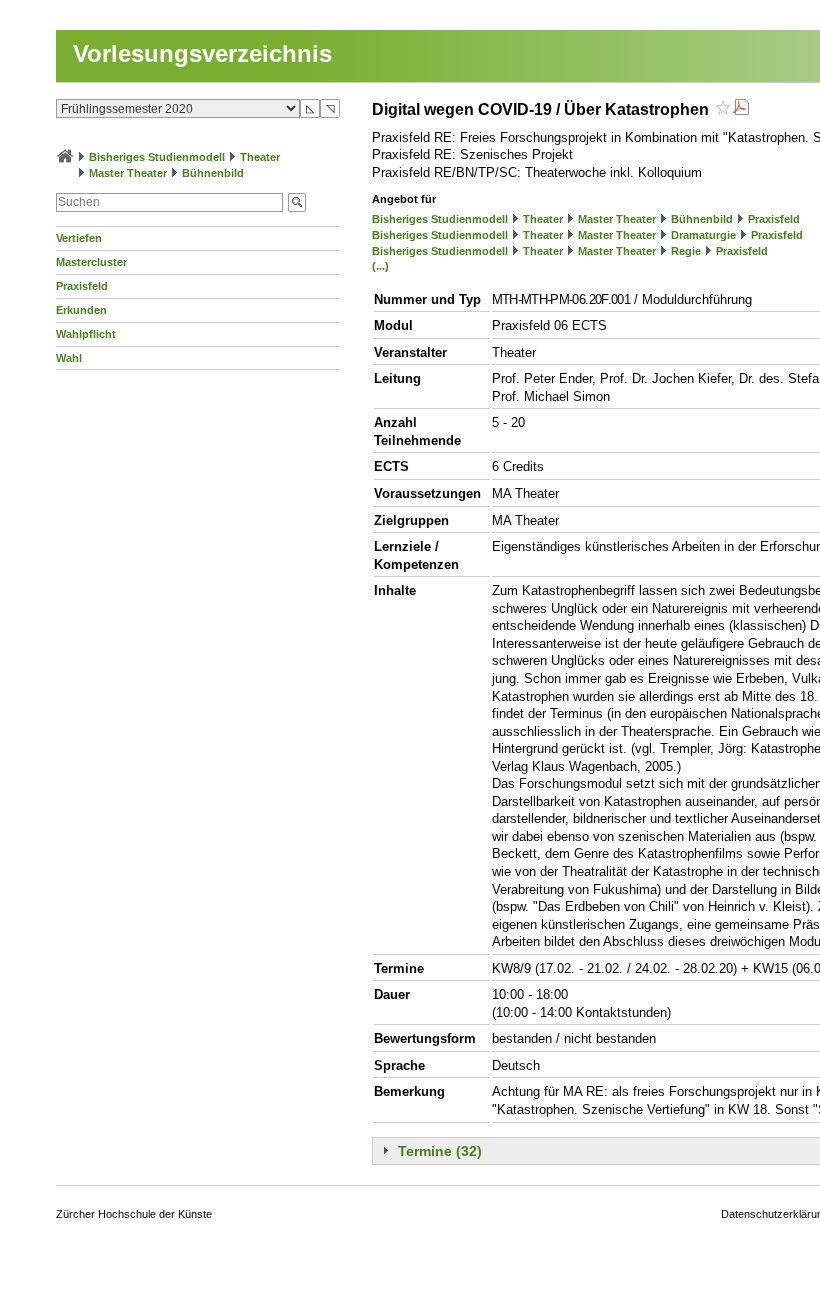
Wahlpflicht (86, 334)
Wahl (69, 358)
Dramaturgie (703, 235)
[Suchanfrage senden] (297, 202)
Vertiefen (79, 238)
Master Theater (128, 173)
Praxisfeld (82, 286)
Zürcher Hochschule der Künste (134, 1214)
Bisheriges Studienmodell (157, 157)
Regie (686, 251)
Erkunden (81, 310)
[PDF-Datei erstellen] (741, 109)
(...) (380, 266)
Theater (260, 157)
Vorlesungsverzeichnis (202, 53)
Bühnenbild (213, 173)
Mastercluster (91, 262)
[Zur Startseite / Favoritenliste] (65, 157)
